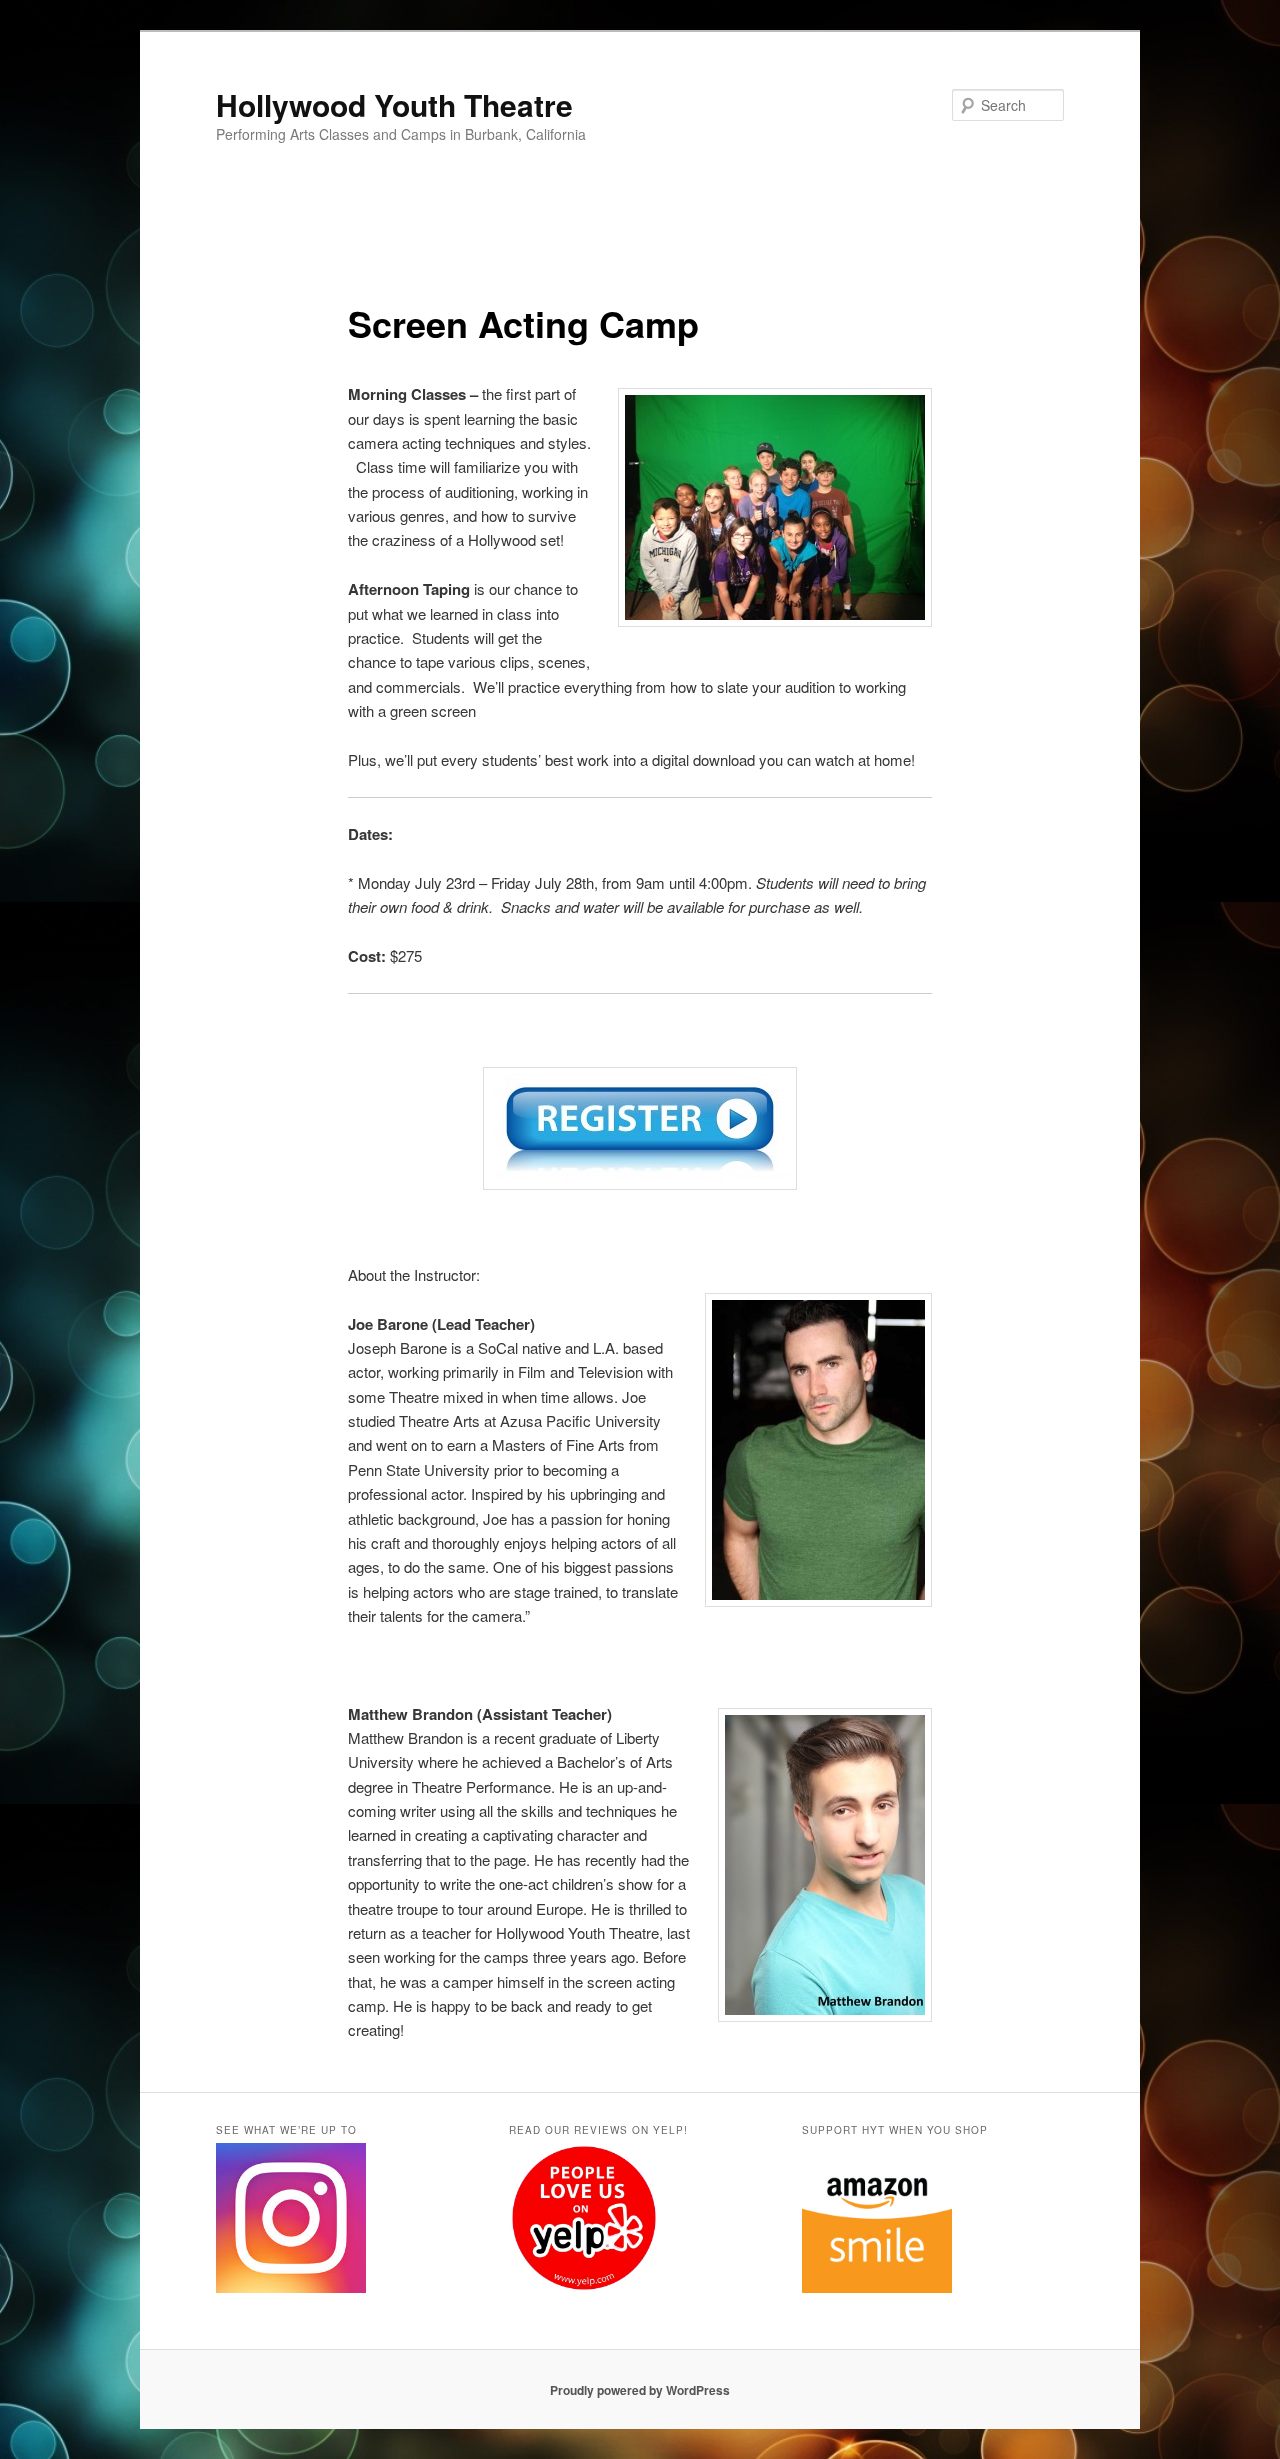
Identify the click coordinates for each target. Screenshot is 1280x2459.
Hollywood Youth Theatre (394, 104)
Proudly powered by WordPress (640, 2390)
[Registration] (640, 1128)
